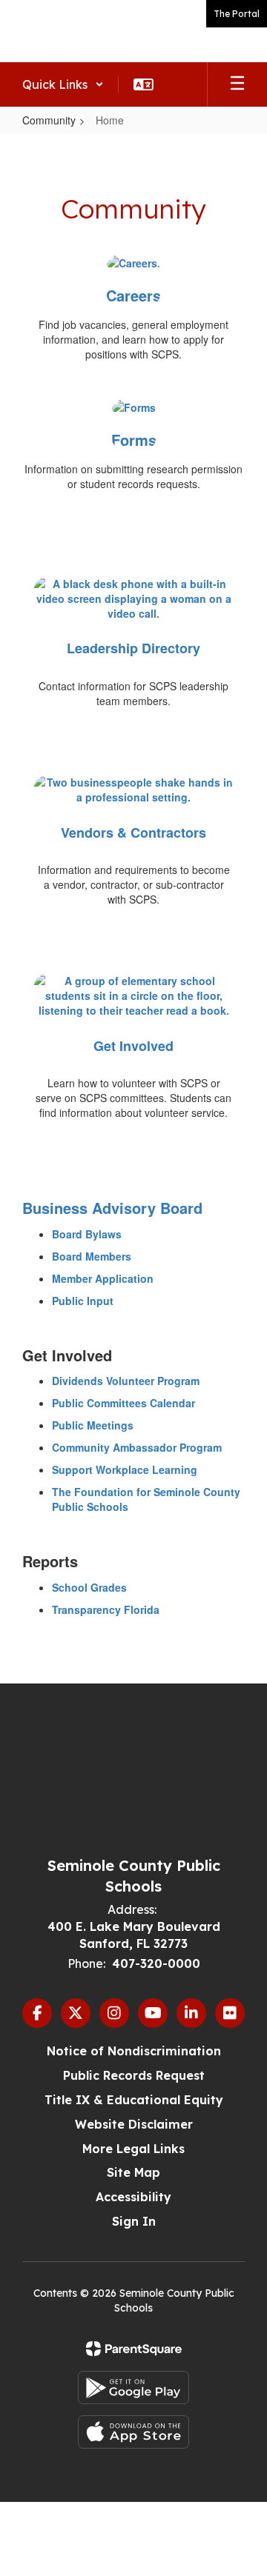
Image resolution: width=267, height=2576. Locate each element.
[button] (63, 84)
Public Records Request (134, 2075)
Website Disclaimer (134, 2124)
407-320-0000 (156, 1963)
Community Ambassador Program (137, 1447)
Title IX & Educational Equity (134, 2100)
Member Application (103, 1278)
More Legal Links (133, 2149)
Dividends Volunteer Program (126, 1381)
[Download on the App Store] (133, 2432)
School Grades (89, 1587)
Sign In (134, 2221)
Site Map (133, 2172)
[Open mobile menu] (237, 84)
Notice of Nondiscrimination (134, 2051)
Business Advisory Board (112, 1208)
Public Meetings (93, 1425)
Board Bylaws (87, 1234)
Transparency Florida (106, 1609)
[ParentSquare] (134, 2349)
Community (49, 120)
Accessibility (133, 2197)
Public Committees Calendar (123, 1403)
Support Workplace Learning (125, 1469)
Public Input (83, 1301)
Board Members (92, 1256)
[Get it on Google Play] (133, 2388)
